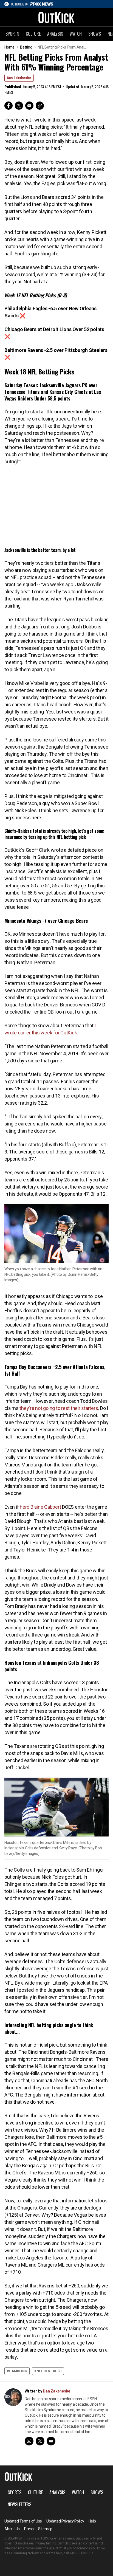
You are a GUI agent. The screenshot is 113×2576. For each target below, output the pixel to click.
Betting (26, 47)
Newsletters (19, 2504)
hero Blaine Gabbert (40, 1507)
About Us (12, 2529)
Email (29, 106)
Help (92, 2521)
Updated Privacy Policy (65, 2521)
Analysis (55, 34)
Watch (76, 34)
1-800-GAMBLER (81, 2553)
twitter (40, 2441)
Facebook (9, 106)
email (51, 2441)
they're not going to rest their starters (59, 1408)
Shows (95, 34)
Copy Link (40, 106)
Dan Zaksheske (19, 78)
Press (29, 2529)
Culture (33, 34)
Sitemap (45, 2529)
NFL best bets (49, 2371)
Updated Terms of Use (23, 2521)
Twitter (19, 106)
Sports (12, 34)
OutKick (56, 17)
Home (9, 47)
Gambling (18, 2371)
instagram (29, 2441)
